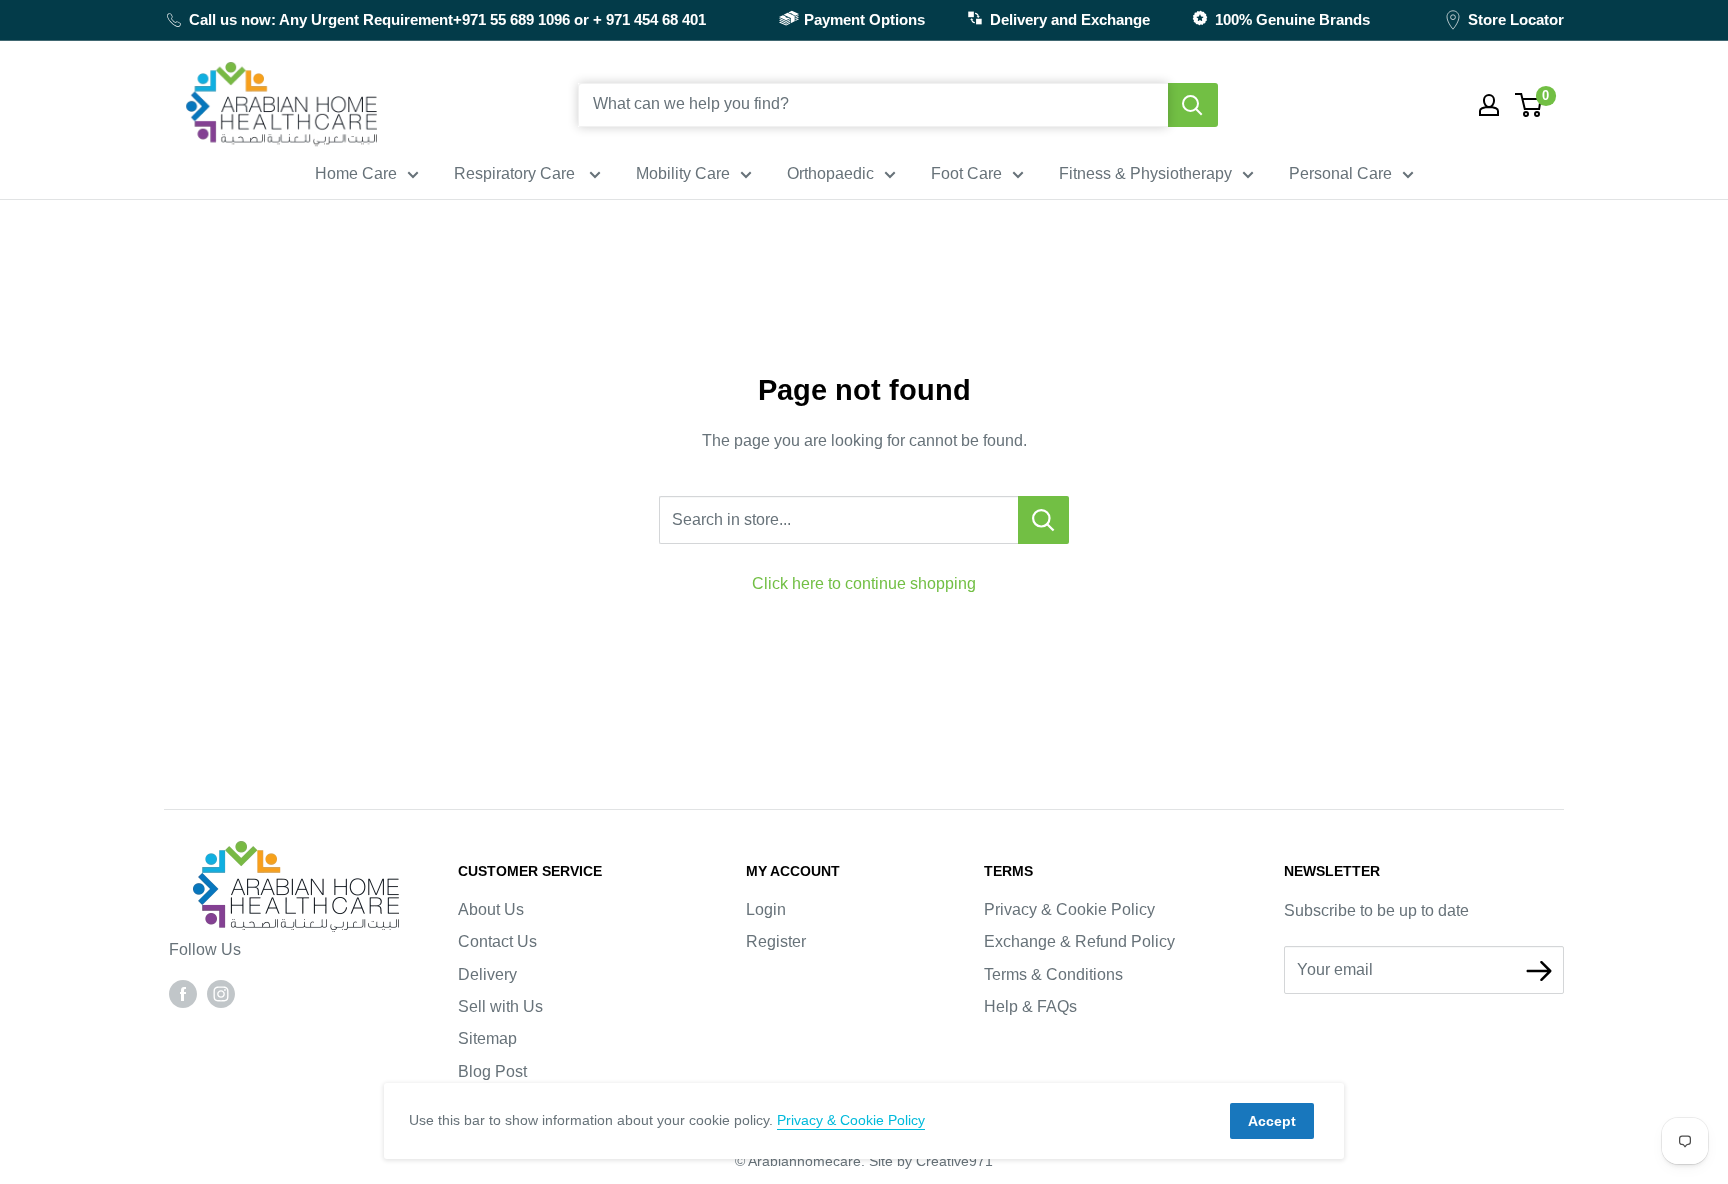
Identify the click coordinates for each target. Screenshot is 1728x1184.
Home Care (356, 173)
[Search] (1193, 105)
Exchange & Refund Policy (1079, 941)
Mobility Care (683, 173)
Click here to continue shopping (864, 583)
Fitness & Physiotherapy (1145, 173)
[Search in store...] (1043, 520)
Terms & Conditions (1053, 974)
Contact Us (497, 941)
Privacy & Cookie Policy (1069, 909)
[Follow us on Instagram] (221, 993)
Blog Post (492, 1071)
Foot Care (966, 173)
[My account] (1489, 105)
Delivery (487, 974)
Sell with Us (500, 1006)
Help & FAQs (1030, 1006)
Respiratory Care (516, 173)
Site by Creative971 (931, 1161)
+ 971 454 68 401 (649, 19)
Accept (1272, 1121)
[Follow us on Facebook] (183, 993)
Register (776, 941)
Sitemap (487, 1038)
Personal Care (1340, 173)
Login (766, 909)
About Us (491, 909)
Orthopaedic (830, 173)
